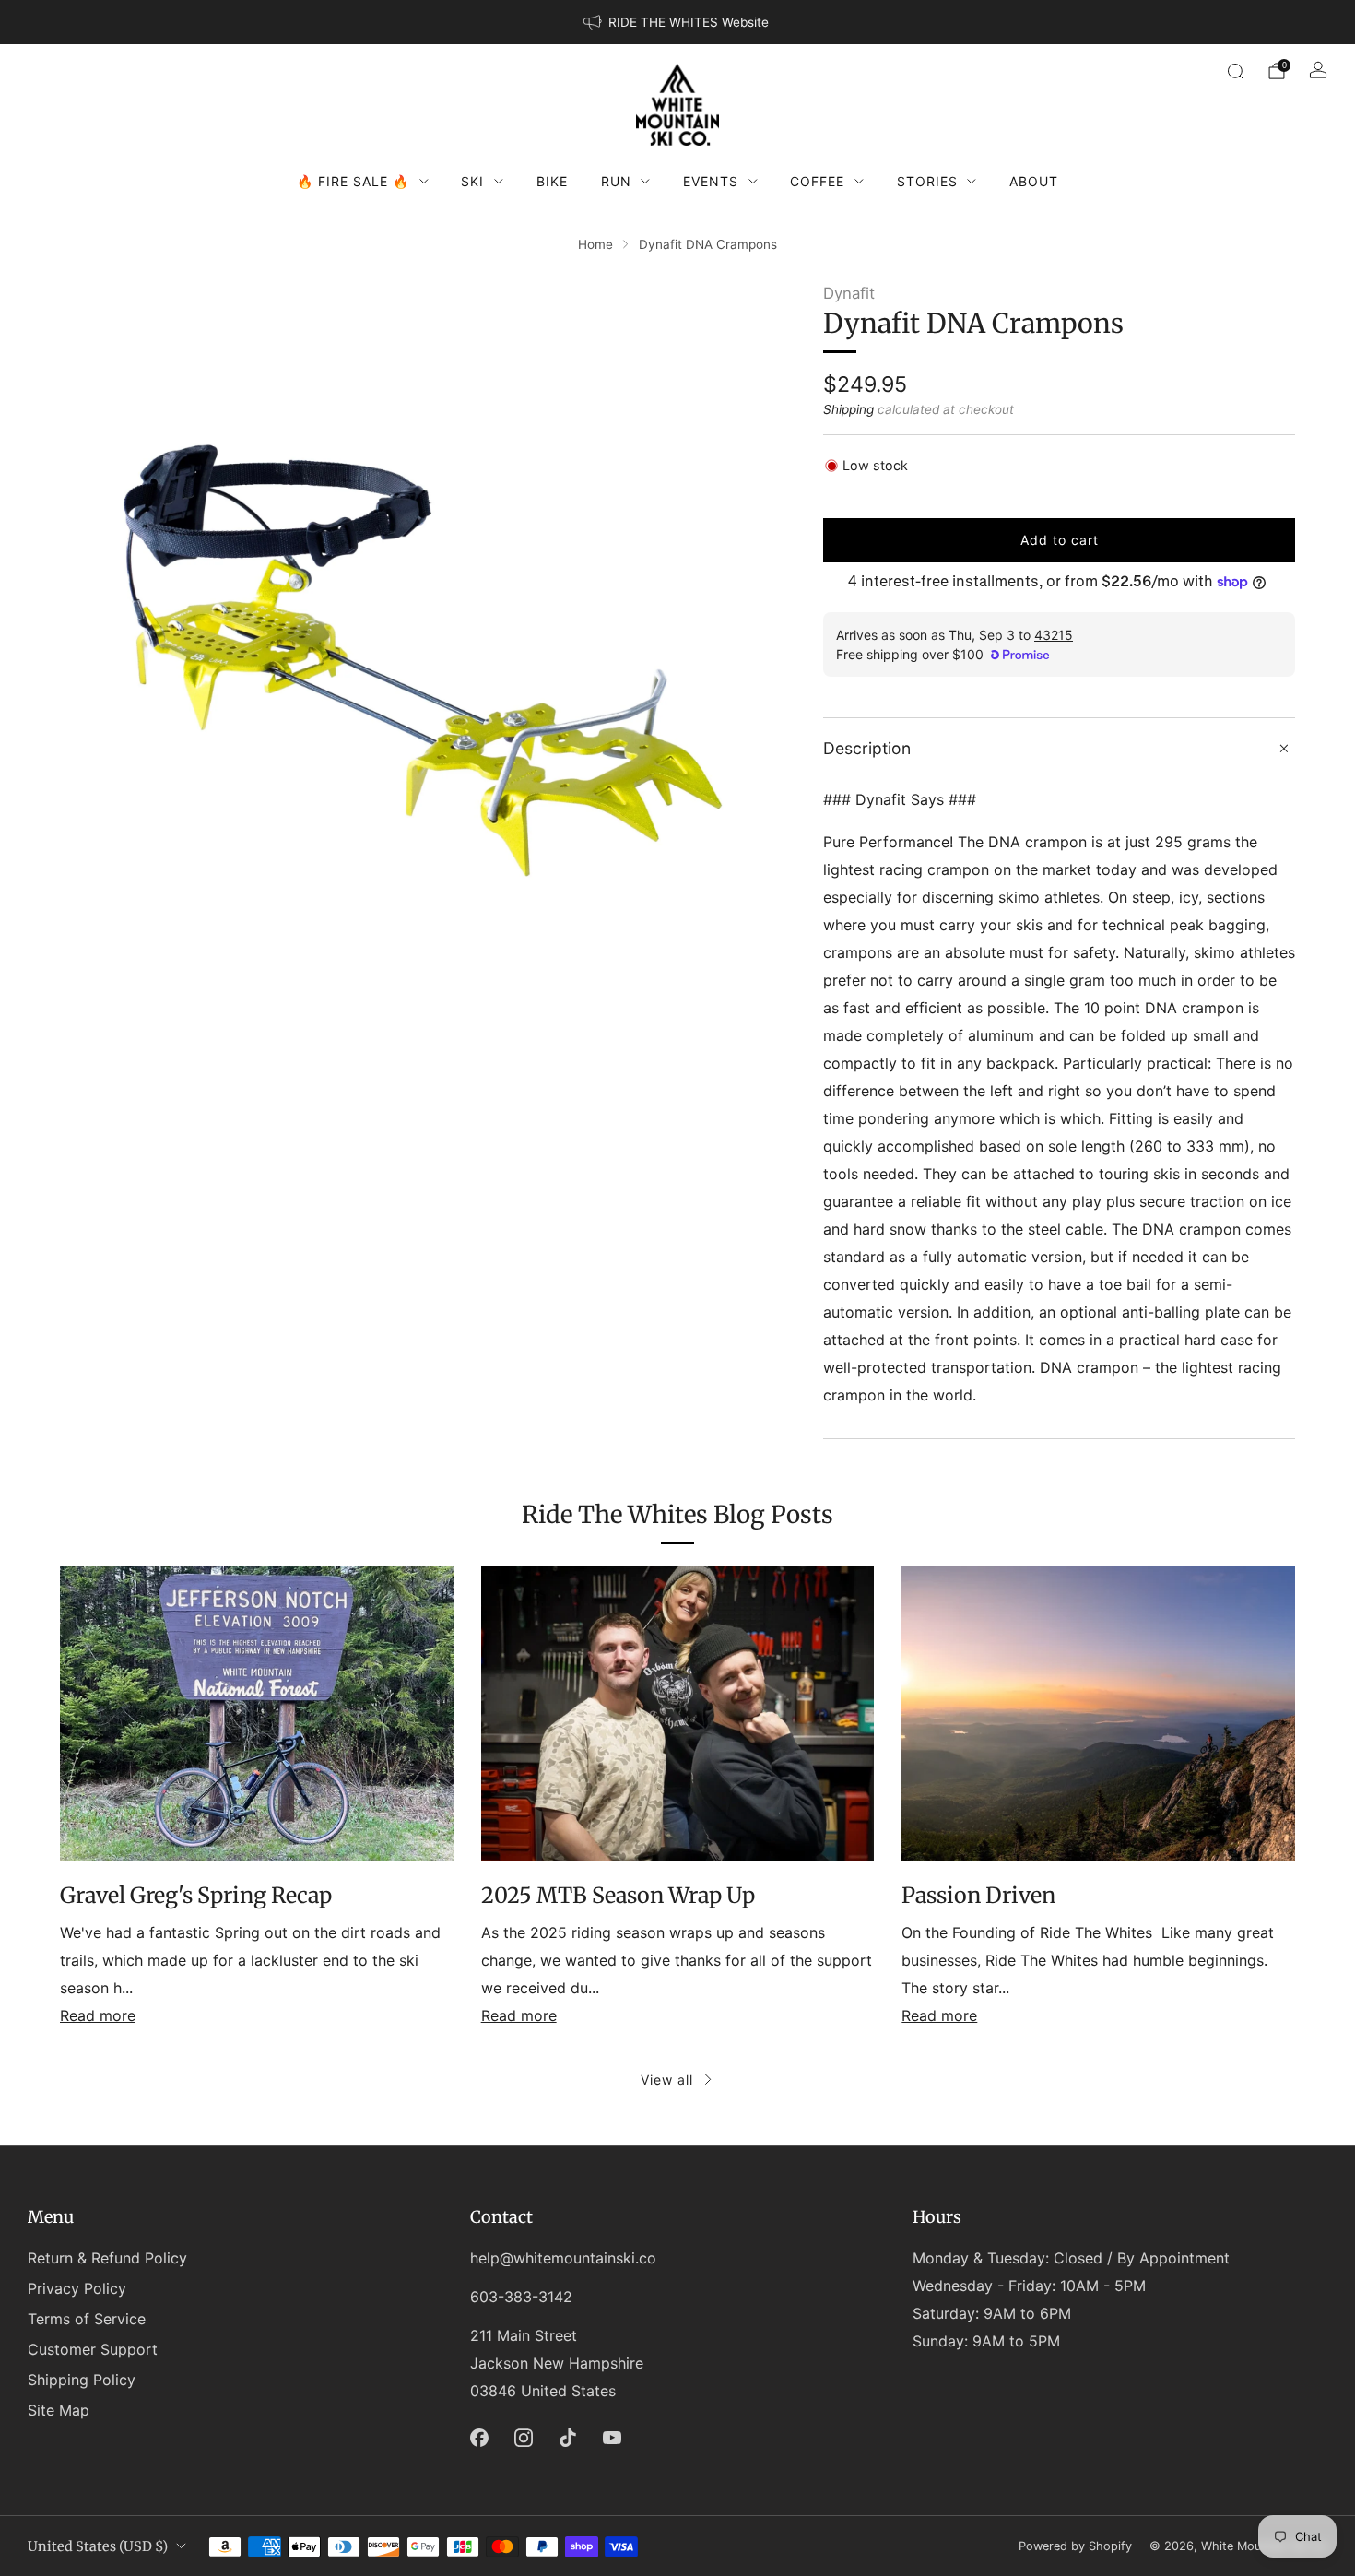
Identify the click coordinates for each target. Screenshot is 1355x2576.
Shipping (848, 409)
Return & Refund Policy (107, 2258)
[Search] (1235, 71)
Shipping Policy (82, 2380)
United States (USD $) (98, 2546)
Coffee (817, 181)
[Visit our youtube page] (612, 2438)
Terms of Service (87, 2319)
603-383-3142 (521, 2297)
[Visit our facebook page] (479, 2438)
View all (667, 2080)
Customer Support (93, 2349)
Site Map (59, 2410)
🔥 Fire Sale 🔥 (353, 181)
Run (616, 181)
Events (711, 181)
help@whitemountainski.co (563, 2258)
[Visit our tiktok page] (568, 2438)
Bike (552, 181)
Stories (927, 181)
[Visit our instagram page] (524, 2438)
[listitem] (677, 22)
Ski (472, 181)
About (1034, 181)
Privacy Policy (77, 2288)
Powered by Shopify (1075, 2546)
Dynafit (849, 293)
